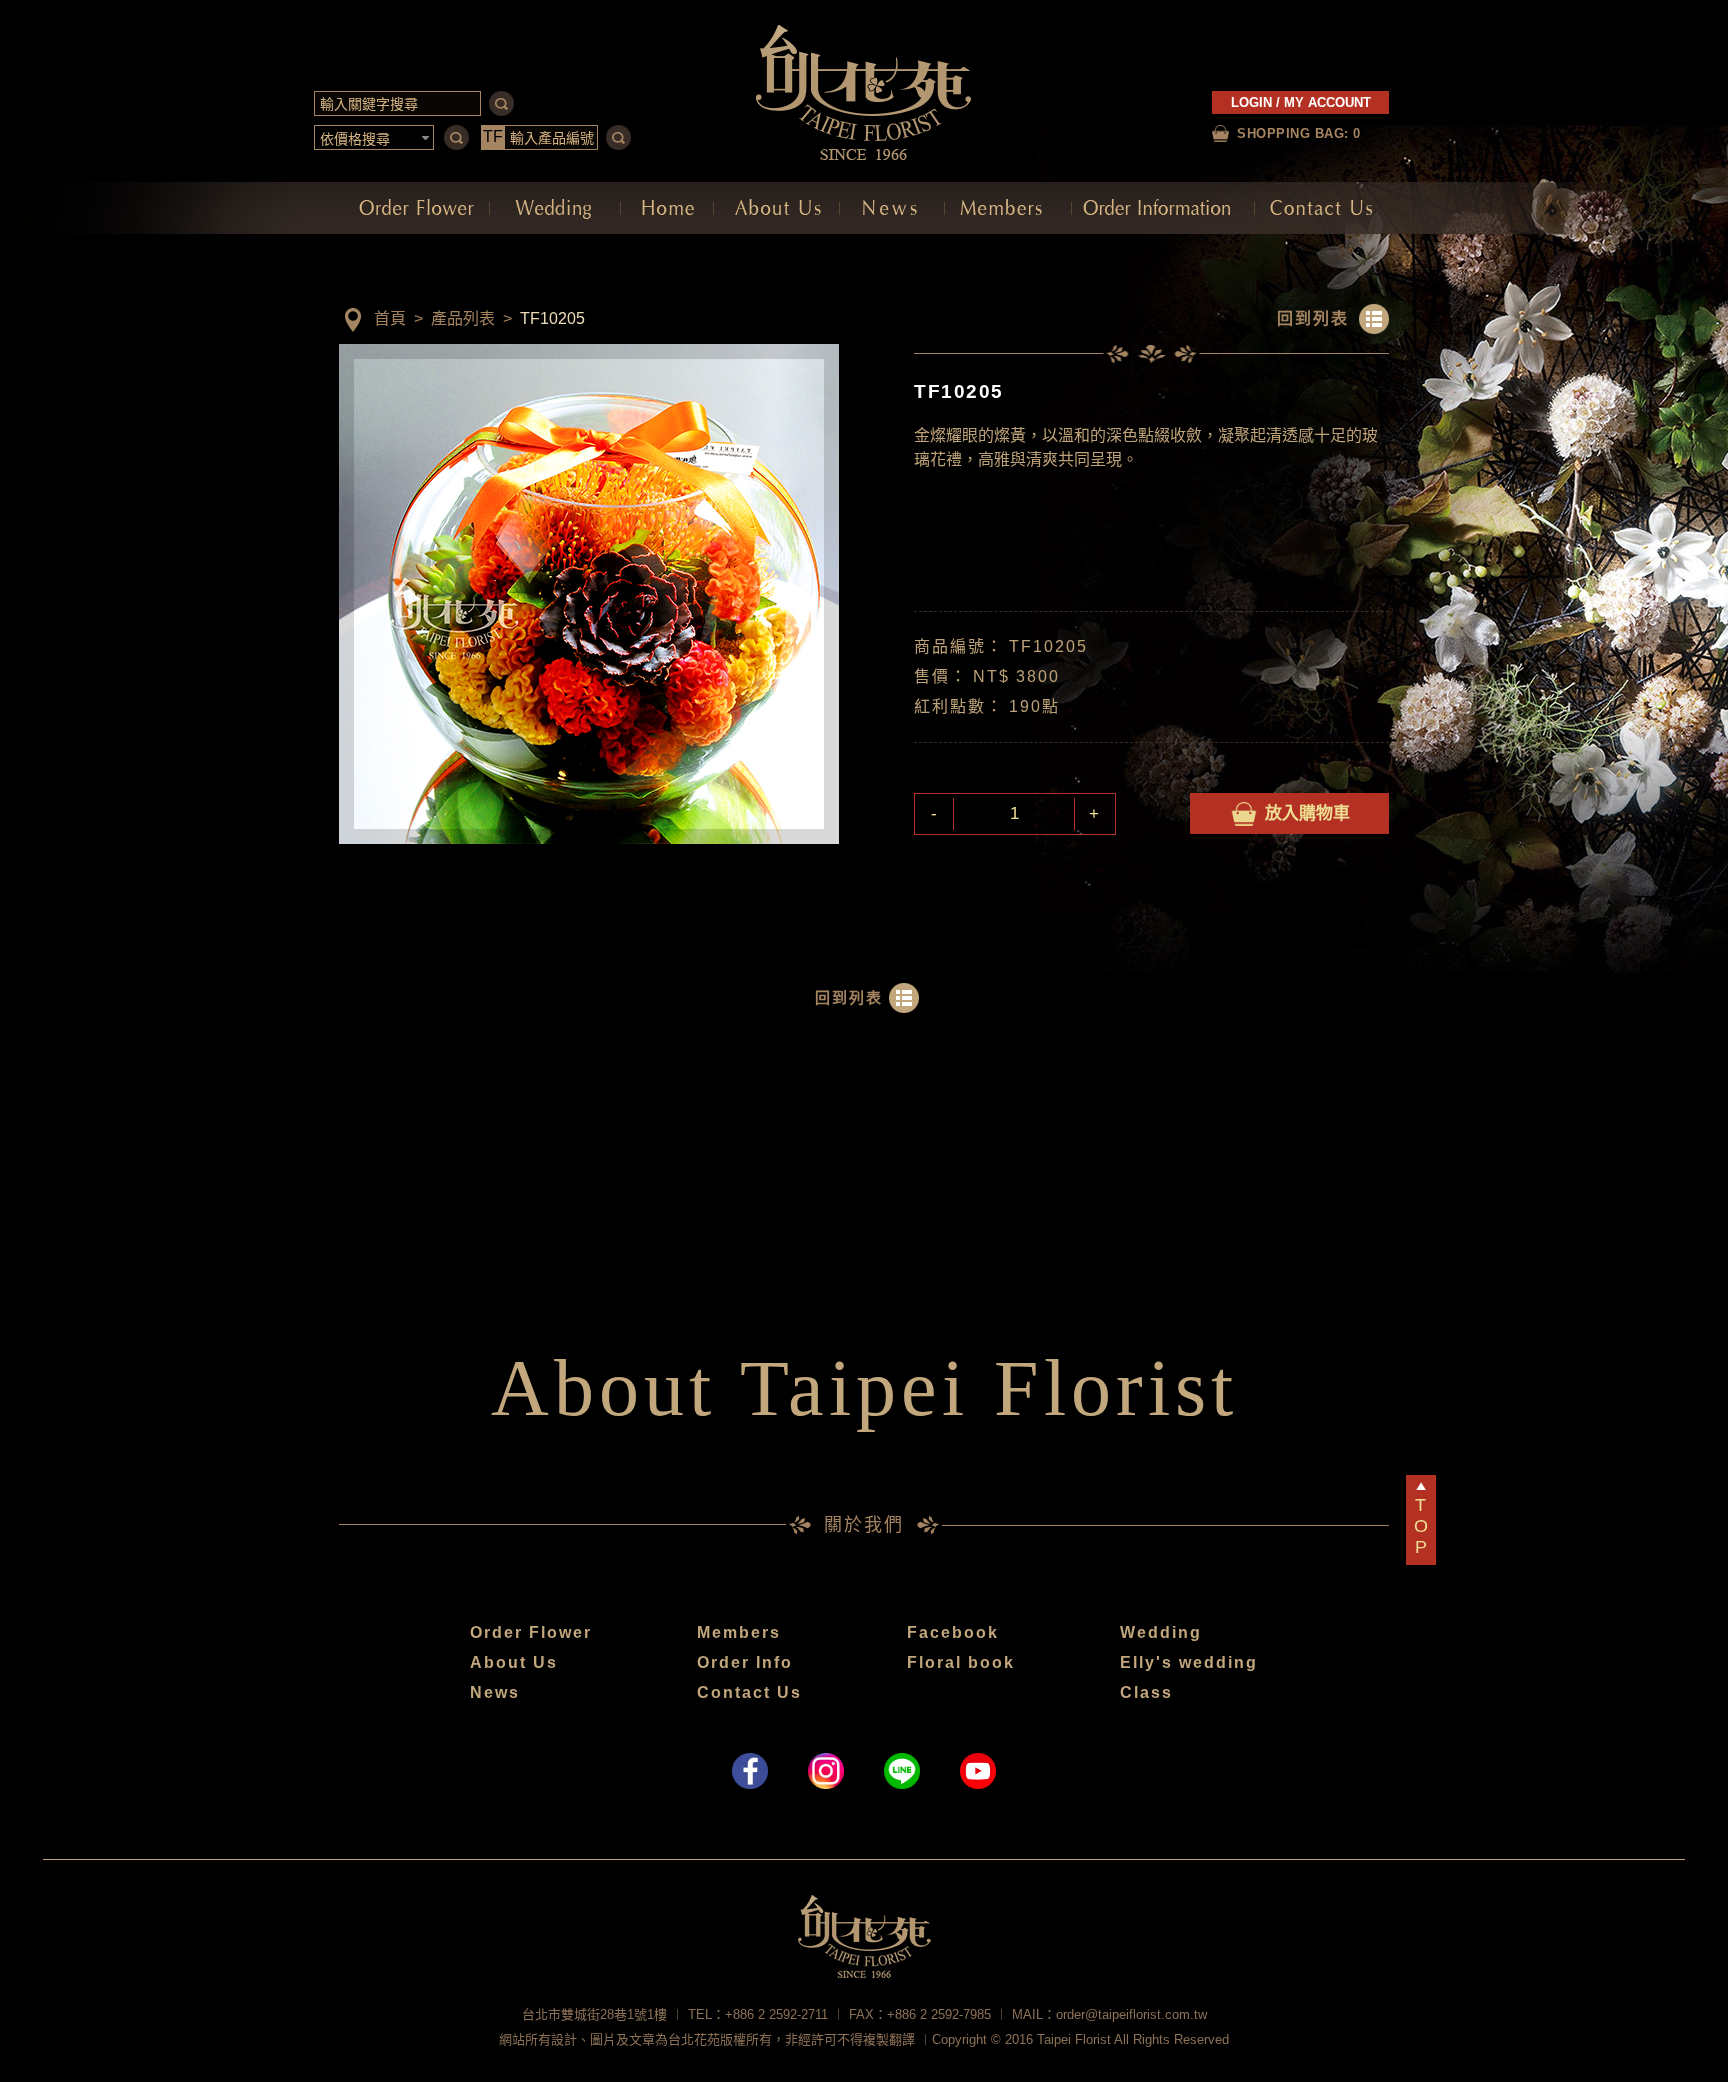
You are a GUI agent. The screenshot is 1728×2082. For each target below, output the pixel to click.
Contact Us (749, 1692)
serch (501, 103)
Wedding (1161, 1632)
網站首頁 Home (667, 208)
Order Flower (531, 1632)
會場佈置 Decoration (555, 208)
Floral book (961, 1662)
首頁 (390, 318)
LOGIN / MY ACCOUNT (1301, 102)
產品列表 (463, 318)
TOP (1421, 1526)
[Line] (902, 1771)
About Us (514, 1662)
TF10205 (552, 318)
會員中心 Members (1008, 208)
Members (739, 1632)
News (495, 1692)
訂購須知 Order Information (1163, 208)
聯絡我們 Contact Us (1322, 208)
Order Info (745, 1662)
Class (1146, 1692)
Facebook (953, 1632)
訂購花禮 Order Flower (414, 208)
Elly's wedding (1189, 1662)
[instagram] (826, 1771)
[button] (374, 138)
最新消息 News (892, 208)
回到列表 (1313, 318)
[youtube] (978, 1771)
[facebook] (750, 1771)
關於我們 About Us (776, 208)
